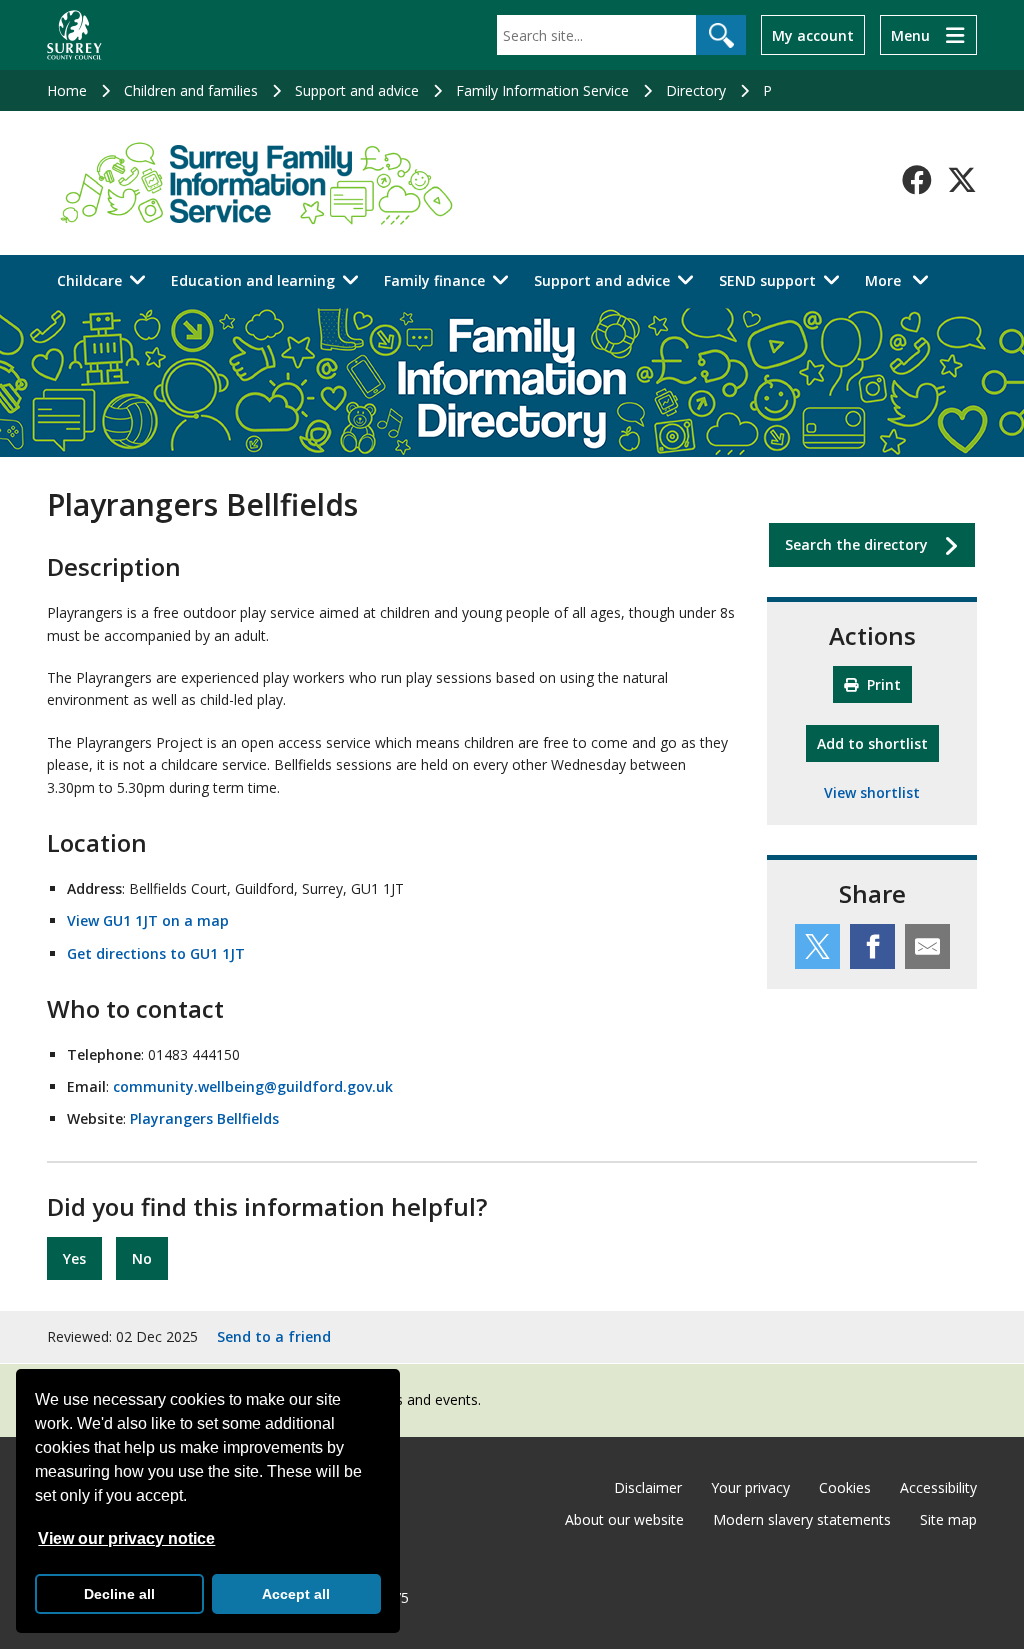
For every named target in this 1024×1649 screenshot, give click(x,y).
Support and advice (357, 90)
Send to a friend (274, 1336)
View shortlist (872, 792)
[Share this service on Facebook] (872, 946)
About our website (624, 1519)
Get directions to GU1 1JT (156, 953)
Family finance (434, 280)
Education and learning (253, 280)
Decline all (119, 1594)
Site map (948, 1519)
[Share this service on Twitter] (817, 946)
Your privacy (750, 1487)
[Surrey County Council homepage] (74, 35)
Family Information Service (542, 90)
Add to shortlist (878, 743)
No (142, 1258)
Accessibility (938, 1487)
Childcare (89, 280)
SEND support (767, 280)
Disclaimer (648, 1487)
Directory (696, 90)
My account (813, 35)
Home (67, 90)
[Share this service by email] (927, 946)
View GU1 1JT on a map (148, 920)
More (902, 280)
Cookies (845, 1487)
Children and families (191, 90)
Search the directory (856, 544)
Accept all (296, 1594)
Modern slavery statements (802, 1519)
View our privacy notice (126, 1538)
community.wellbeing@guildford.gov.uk (253, 1086)
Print (882, 684)
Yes (74, 1258)
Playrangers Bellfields (204, 1118)
